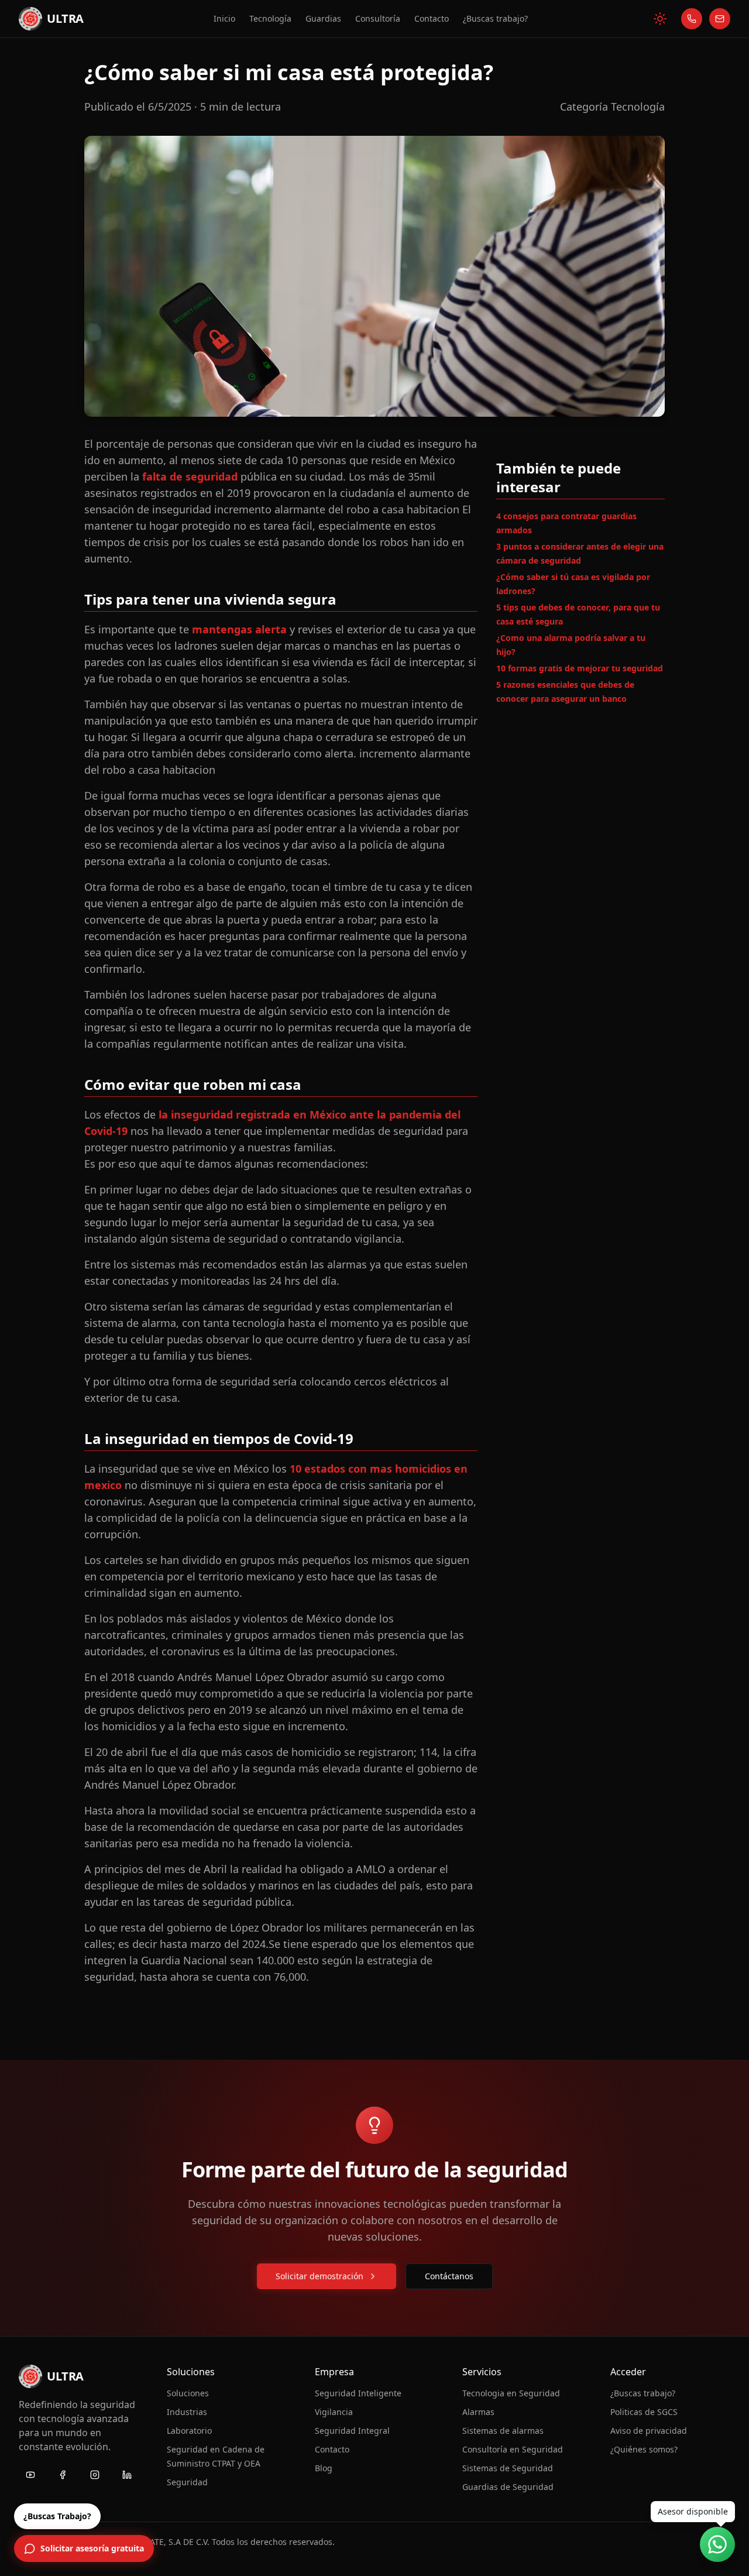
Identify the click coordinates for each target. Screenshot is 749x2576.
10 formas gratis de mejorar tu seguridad (580, 668)
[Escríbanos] (720, 19)
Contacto (432, 19)
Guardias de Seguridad (508, 2487)
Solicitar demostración (319, 2276)
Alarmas (478, 2412)
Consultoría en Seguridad (513, 2449)
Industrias (187, 2412)
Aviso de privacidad (649, 2431)
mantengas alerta (239, 629)
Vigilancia (334, 2412)
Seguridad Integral (352, 2431)
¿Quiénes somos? (644, 2449)
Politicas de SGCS (644, 2412)
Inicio (224, 18)
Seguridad (187, 2482)
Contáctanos (449, 2276)
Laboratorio (189, 2431)
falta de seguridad (190, 476)
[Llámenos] (692, 19)
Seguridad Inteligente (358, 2393)
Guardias (323, 19)
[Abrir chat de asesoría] (717, 2544)
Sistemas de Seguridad (508, 2468)
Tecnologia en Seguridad (511, 2393)
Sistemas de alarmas (503, 2431)
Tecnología (270, 19)
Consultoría (378, 19)
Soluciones (188, 2393)
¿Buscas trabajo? (495, 19)
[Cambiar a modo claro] (660, 19)
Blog (324, 2468)
